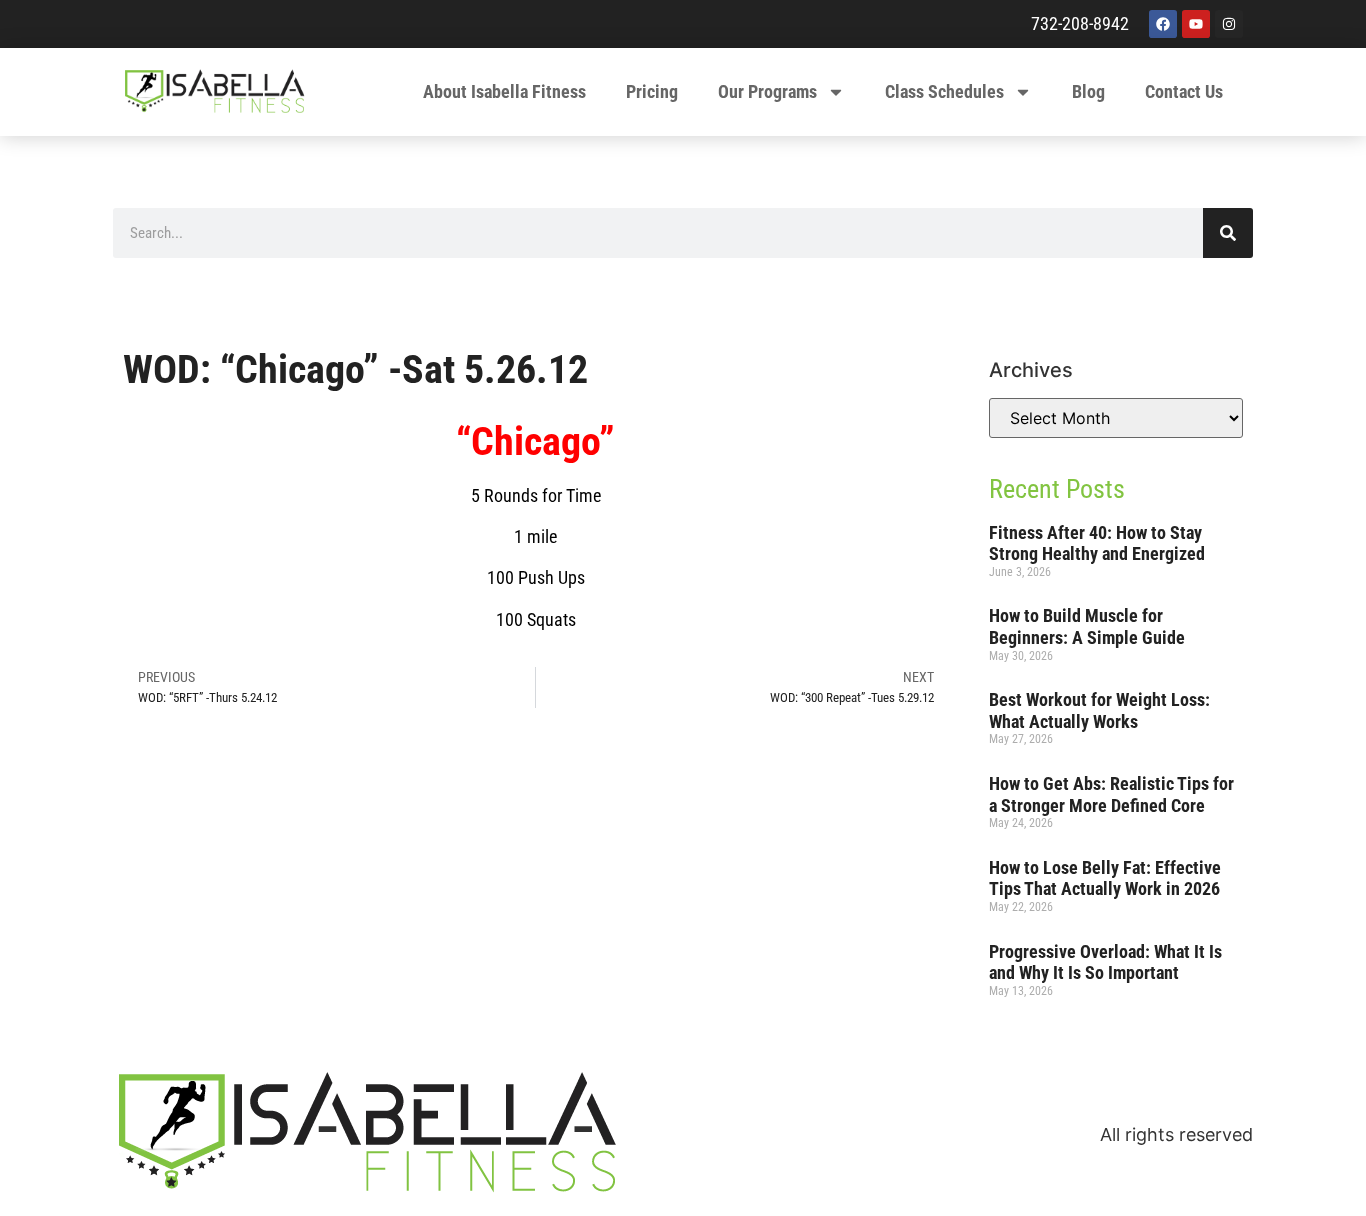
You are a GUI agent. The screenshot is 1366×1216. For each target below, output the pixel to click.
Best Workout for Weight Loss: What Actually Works (1099, 710)
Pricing (652, 91)
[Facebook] (1163, 24)
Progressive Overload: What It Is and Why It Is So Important (1105, 962)
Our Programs (767, 91)
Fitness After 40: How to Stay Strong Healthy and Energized (1097, 543)
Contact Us (1184, 91)
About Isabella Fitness (504, 91)
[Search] (1228, 233)
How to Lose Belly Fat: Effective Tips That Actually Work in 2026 (1105, 878)
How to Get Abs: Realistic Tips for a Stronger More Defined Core (1111, 794)
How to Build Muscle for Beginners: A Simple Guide (1087, 626)
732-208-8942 (1080, 23)
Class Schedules (944, 91)
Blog (1088, 91)
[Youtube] (1196, 24)
